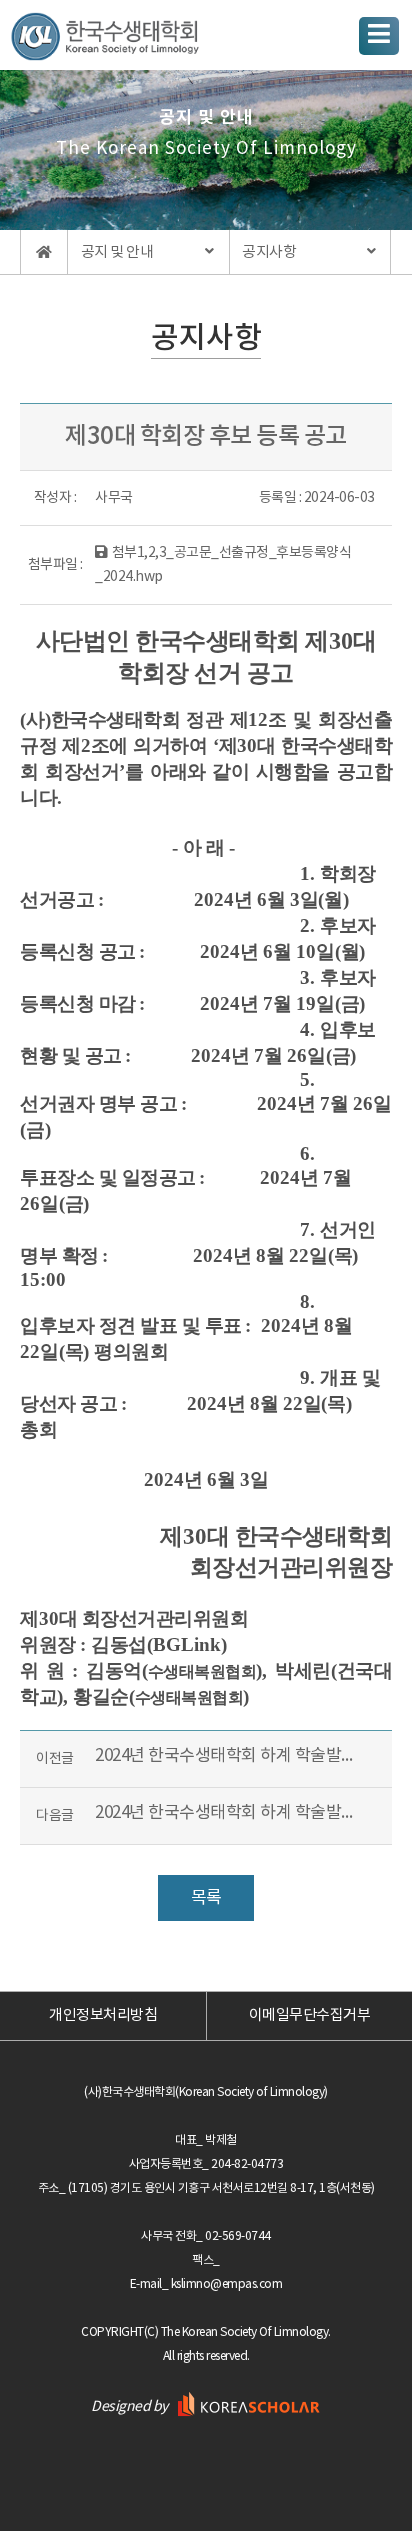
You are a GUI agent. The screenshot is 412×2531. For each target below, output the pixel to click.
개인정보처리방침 (103, 2015)
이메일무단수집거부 (310, 2015)
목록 (206, 1898)
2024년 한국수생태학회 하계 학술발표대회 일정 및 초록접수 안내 (226, 1755)
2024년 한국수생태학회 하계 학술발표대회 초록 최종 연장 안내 (226, 1812)
